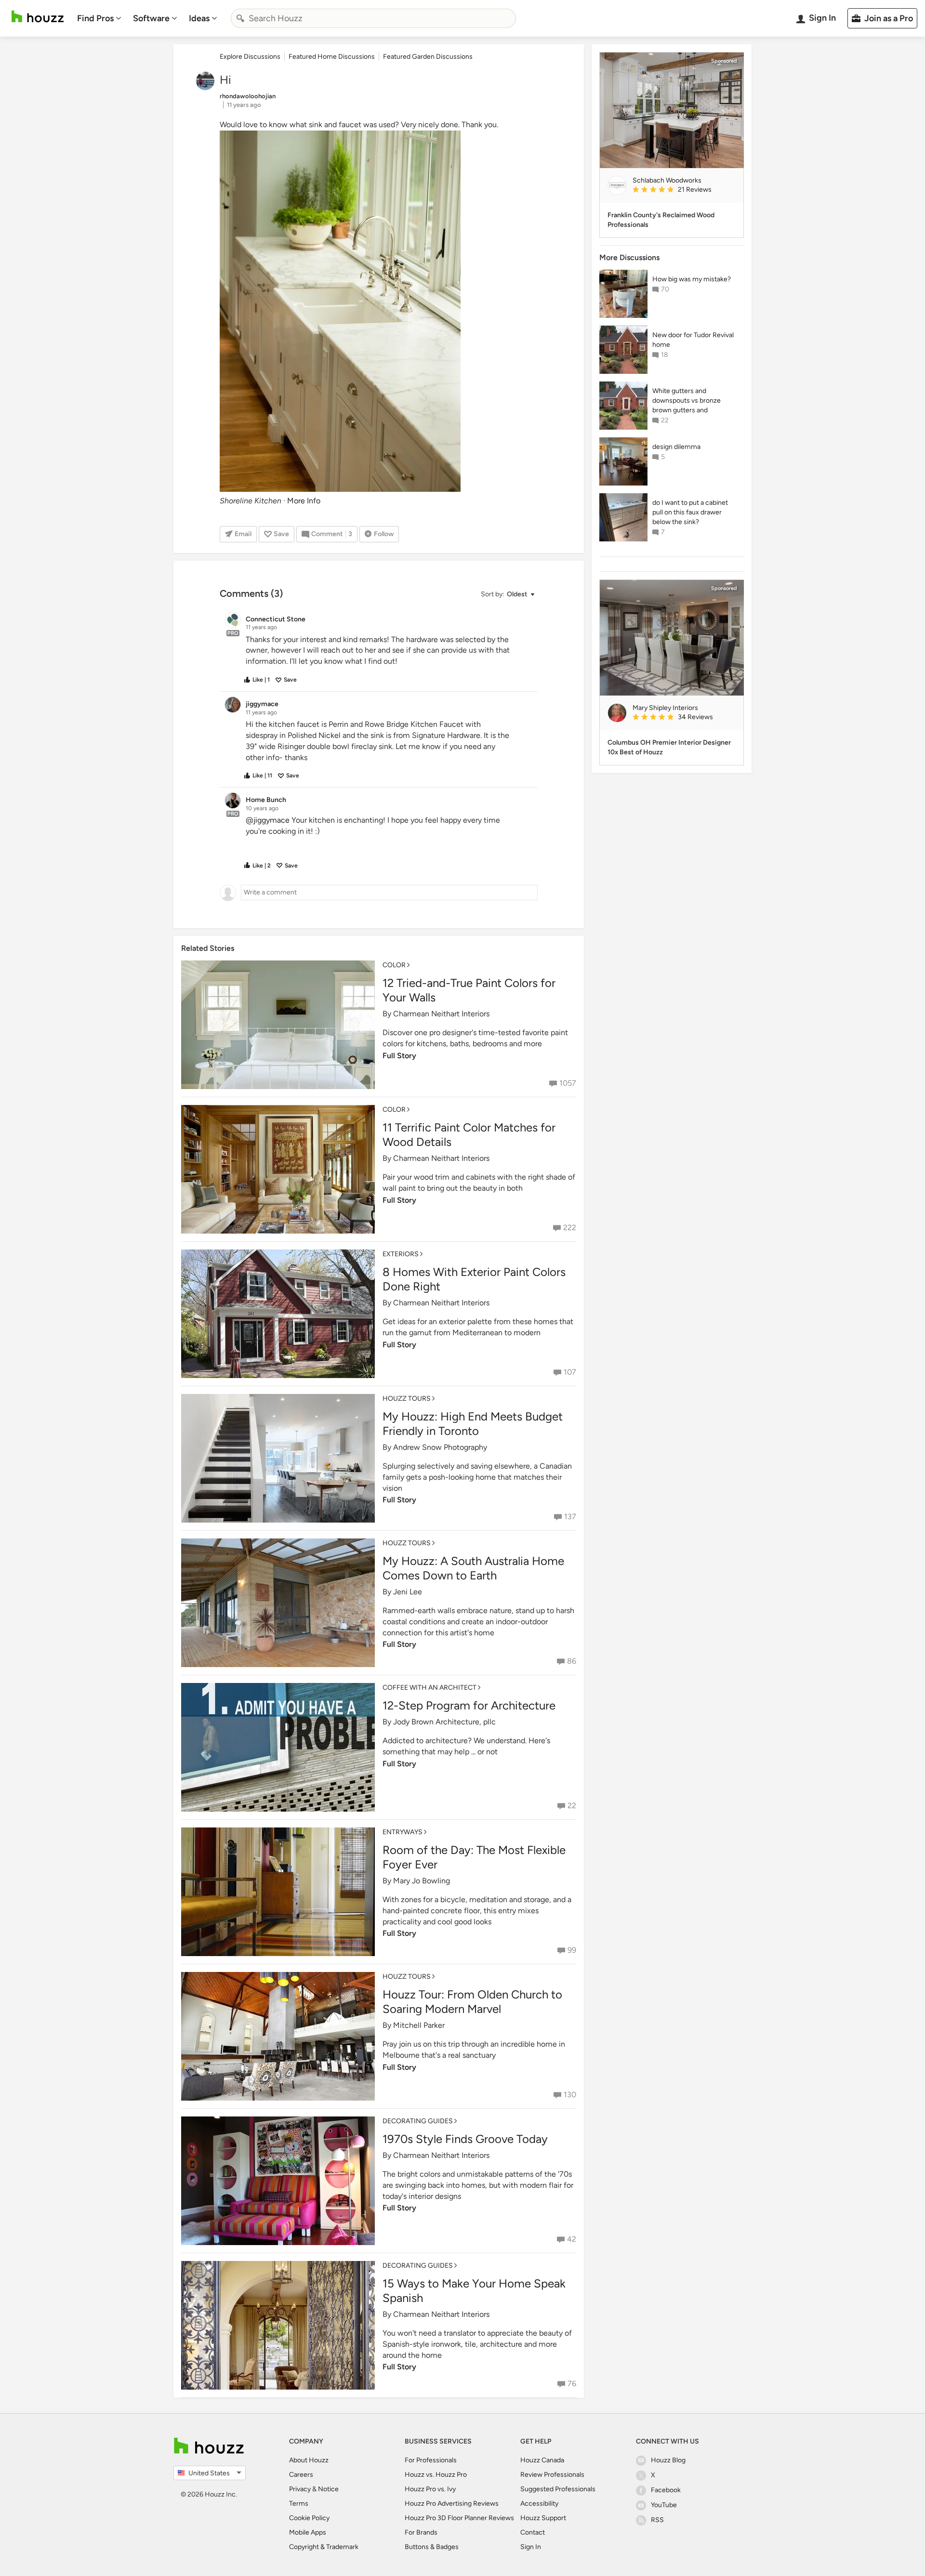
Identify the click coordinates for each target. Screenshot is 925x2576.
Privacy (300, 2489)
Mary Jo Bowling (422, 1881)
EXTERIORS (401, 1254)
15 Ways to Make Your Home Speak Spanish (474, 2291)
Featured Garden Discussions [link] (428, 57)
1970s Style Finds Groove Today (465, 2139)
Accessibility (539, 2504)
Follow (384, 534)
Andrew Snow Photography (440, 1447)
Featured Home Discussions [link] (332, 57)
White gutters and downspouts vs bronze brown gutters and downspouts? (687, 401)
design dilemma (676, 447)
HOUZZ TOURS (407, 1399)
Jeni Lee (408, 1592)
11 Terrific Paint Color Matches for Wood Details (469, 1135)
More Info (304, 501)
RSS (657, 2520)
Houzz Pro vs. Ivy (430, 2489)
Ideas (199, 18)
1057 (568, 1083)
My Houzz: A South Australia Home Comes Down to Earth (473, 1568)
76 (572, 2384)
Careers (301, 2475)
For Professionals (431, 2460)
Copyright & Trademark (324, 2547)
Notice (328, 2489)
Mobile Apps (308, 2532)
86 (572, 1661)
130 (570, 2095)
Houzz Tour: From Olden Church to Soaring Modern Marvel (472, 2002)
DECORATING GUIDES (418, 2121)
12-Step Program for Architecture (469, 1705)
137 (570, 1517)
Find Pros (95, 18)
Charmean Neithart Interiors (441, 1014)
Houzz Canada (542, 2460)
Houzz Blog (668, 2460)
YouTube (664, 2505)
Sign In (531, 2547)
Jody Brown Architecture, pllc (444, 1722)
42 (572, 2239)
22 (572, 1806)
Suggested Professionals (558, 2489)
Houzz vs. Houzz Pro (436, 2475)
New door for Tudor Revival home (693, 340)
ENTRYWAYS (403, 1832)
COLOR (394, 965)
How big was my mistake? (692, 279)
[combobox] (373, 18)
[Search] (240, 18)
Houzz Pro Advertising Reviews (452, 2504)
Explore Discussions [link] (250, 57)
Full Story (399, 1056)
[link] (684, 190)
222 (570, 1228)
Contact (533, 2532)
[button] (507, 595)
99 (572, 1950)
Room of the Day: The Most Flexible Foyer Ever (474, 1857)
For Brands (421, 2532)
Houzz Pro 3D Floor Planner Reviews (459, 2518)
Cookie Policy (309, 2518)
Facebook (666, 2490)
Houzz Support (543, 2518)
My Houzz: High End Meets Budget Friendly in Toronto (473, 1424)
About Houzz (309, 2460)
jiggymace (271, 820)
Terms (299, 2504)
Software (151, 18)
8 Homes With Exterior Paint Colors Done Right (474, 1279)
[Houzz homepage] (38, 17)
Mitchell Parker (419, 2025)
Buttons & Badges (432, 2547)
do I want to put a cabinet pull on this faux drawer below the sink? (690, 512)
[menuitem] (99, 18)
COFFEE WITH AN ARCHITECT (429, 1688)
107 (570, 1372)
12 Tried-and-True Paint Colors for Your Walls (469, 990)
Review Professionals (552, 2475)
